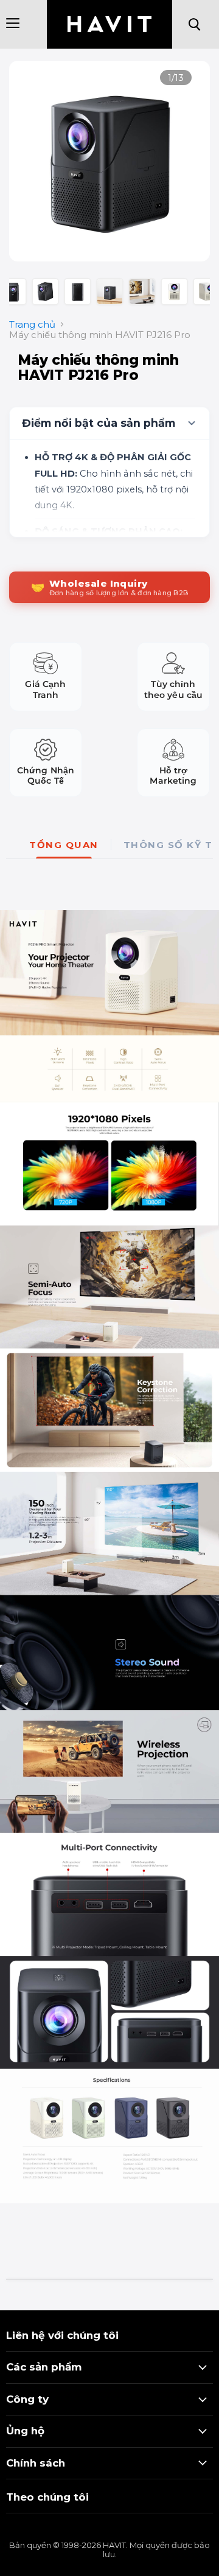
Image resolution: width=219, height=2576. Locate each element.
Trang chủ (32, 324)
